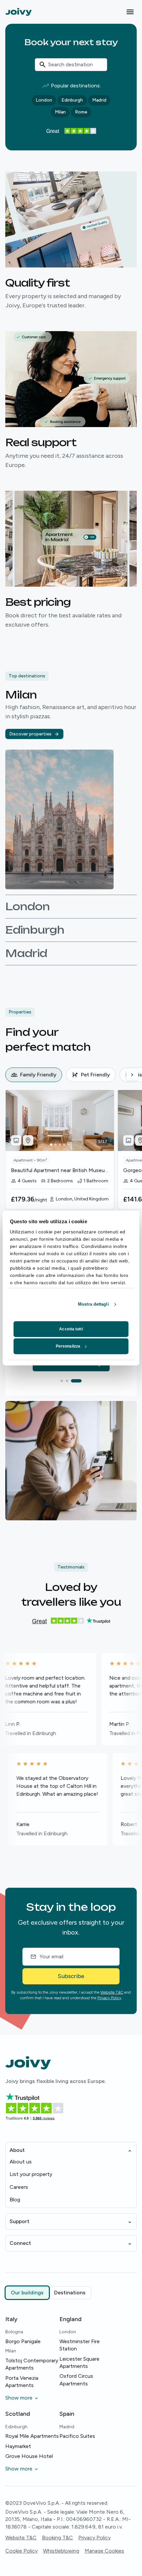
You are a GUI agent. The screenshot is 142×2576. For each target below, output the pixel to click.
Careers (19, 2187)
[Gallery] (16, 1140)
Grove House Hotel (29, 2456)
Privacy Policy (109, 1998)
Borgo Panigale (23, 2341)
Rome (81, 112)
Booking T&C (57, 2538)
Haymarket (18, 2446)
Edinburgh (72, 100)
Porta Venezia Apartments (22, 2382)
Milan (60, 112)
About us (21, 2162)
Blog (15, 2200)
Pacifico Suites (77, 2436)
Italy (11, 2319)
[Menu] (130, 12)
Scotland (18, 2414)
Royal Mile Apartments (32, 2436)
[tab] (34, 1075)
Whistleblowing (61, 2551)
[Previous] (11, 1075)
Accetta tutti (71, 1329)
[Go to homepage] (18, 12)
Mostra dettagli (93, 1304)
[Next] (132, 1075)
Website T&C (112, 1992)
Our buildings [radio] (27, 2293)
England (71, 2319)
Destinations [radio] (70, 2293)
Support (19, 2221)
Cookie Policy (21, 2551)
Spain (67, 2414)
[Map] (28, 1140)
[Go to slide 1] (66, 1381)
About (17, 2150)
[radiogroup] (48, 2293)
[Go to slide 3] (80, 1381)
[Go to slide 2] (75, 1381)
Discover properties (30, 734)
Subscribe (71, 1976)
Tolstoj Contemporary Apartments (32, 2364)
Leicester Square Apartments (79, 2362)
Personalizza (68, 1346)
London (44, 100)
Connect (20, 2243)
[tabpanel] (74, 1162)
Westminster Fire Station (80, 2345)
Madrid (99, 100)
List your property (31, 2174)
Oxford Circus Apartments (76, 2380)
